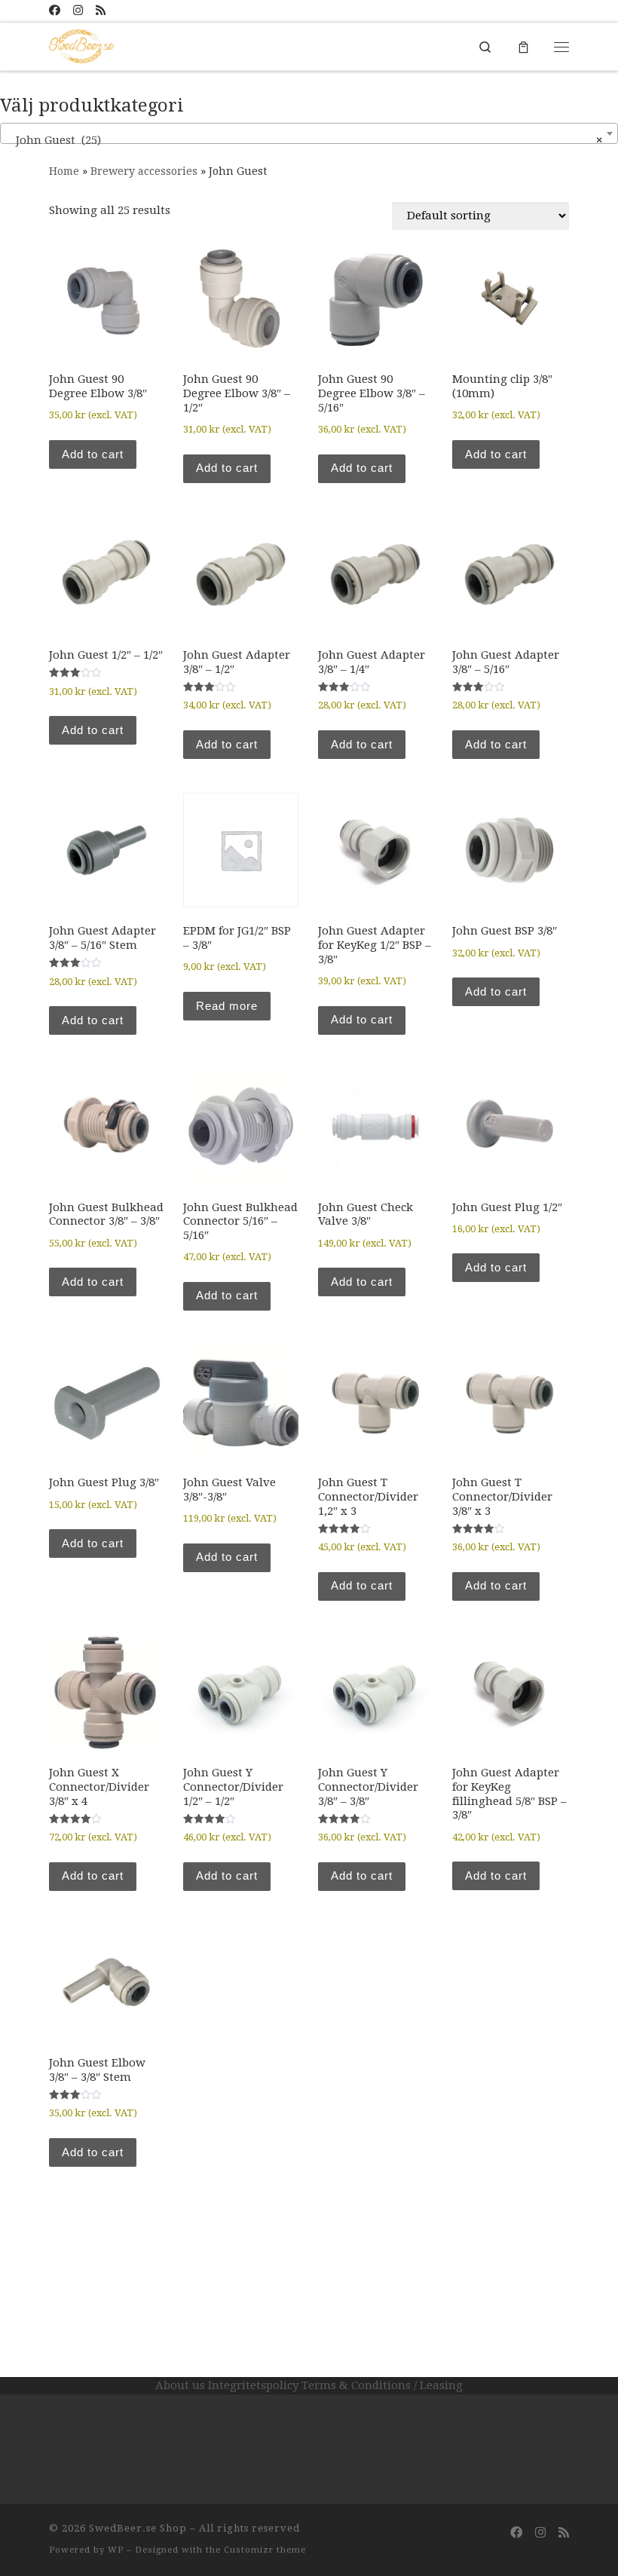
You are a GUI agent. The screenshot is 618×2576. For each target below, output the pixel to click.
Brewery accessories (144, 171)
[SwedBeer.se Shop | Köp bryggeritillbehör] (82, 45)
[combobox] (309, 133)
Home (64, 171)
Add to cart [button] (93, 454)
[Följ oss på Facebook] (55, 11)
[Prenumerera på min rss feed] (101, 11)
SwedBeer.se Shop (138, 2528)
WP (116, 2550)
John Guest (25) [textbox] (304, 140)
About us (180, 2385)
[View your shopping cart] (523, 46)
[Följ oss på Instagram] (78, 11)
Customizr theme (265, 2550)
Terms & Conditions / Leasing (382, 2385)
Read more (227, 1006)
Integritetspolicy (253, 2385)
